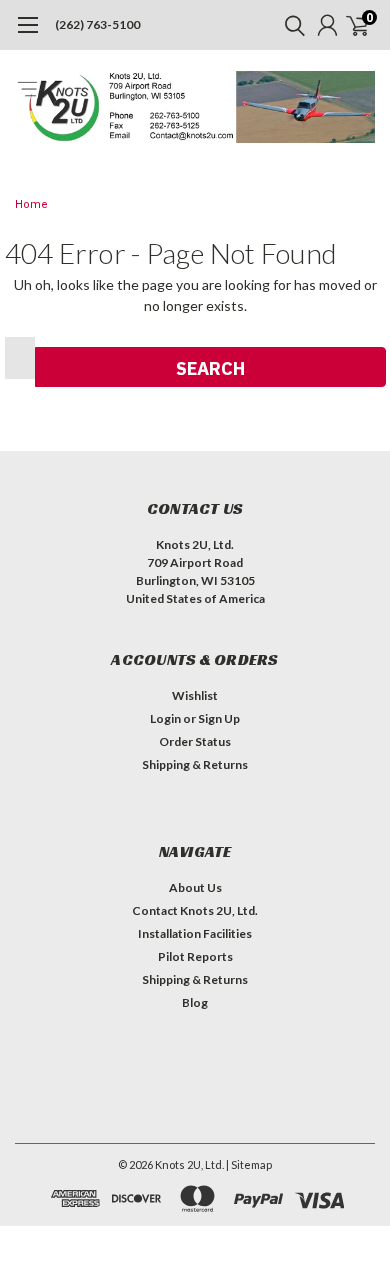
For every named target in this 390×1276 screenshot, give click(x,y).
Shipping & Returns (195, 764)
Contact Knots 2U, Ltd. (195, 910)
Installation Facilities (195, 933)
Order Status (195, 741)
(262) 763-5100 (97, 24)
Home (31, 204)
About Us (195, 887)
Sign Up (219, 718)
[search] (290, 25)
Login (165, 718)
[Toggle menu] (27, 35)
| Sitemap (249, 1164)
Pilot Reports (195, 956)
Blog (195, 1002)
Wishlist (195, 695)
